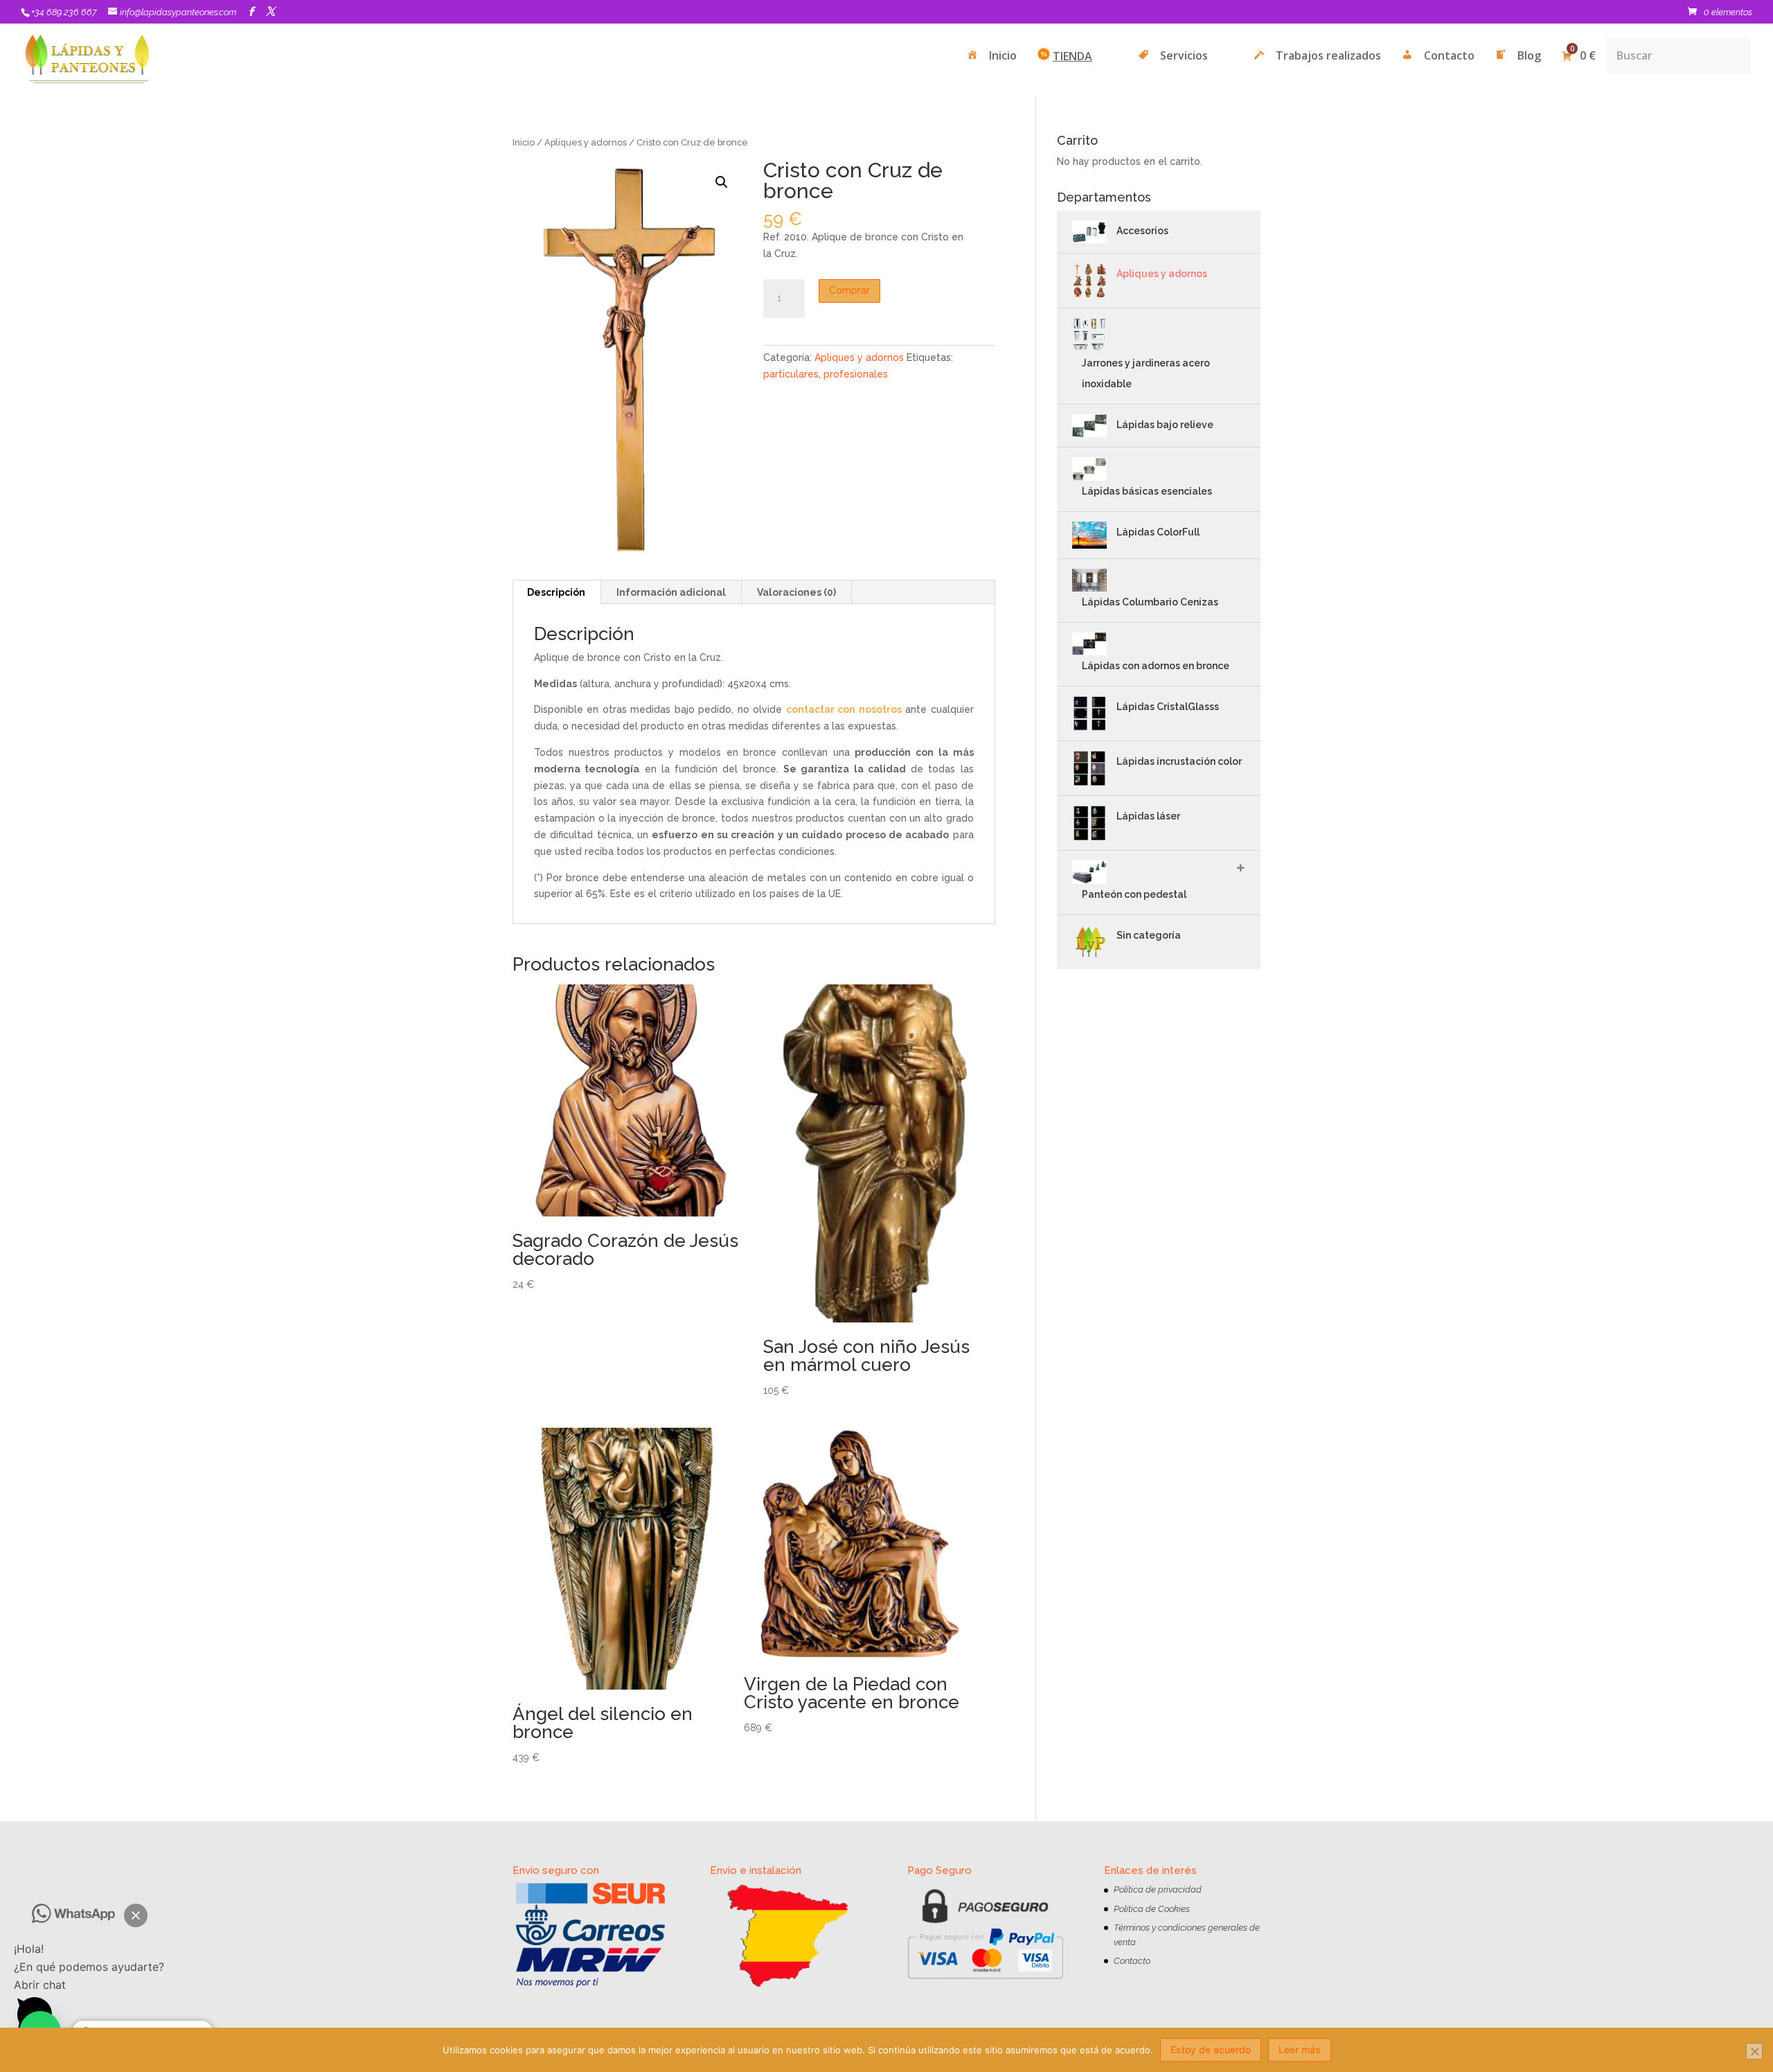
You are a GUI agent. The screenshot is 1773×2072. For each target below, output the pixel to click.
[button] (136, 1915)
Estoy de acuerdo (1211, 2049)
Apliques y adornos (586, 142)
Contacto (1132, 1961)
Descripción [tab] (556, 592)
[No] (1754, 2051)
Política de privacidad (1158, 1889)
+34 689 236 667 (64, 12)
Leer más (1300, 2049)
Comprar (849, 290)
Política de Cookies (1152, 1909)
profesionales (856, 374)
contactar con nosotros (844, 709)
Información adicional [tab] (671, 592)
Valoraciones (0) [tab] (796, 592)
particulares (791, 374)
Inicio (524, 142)
